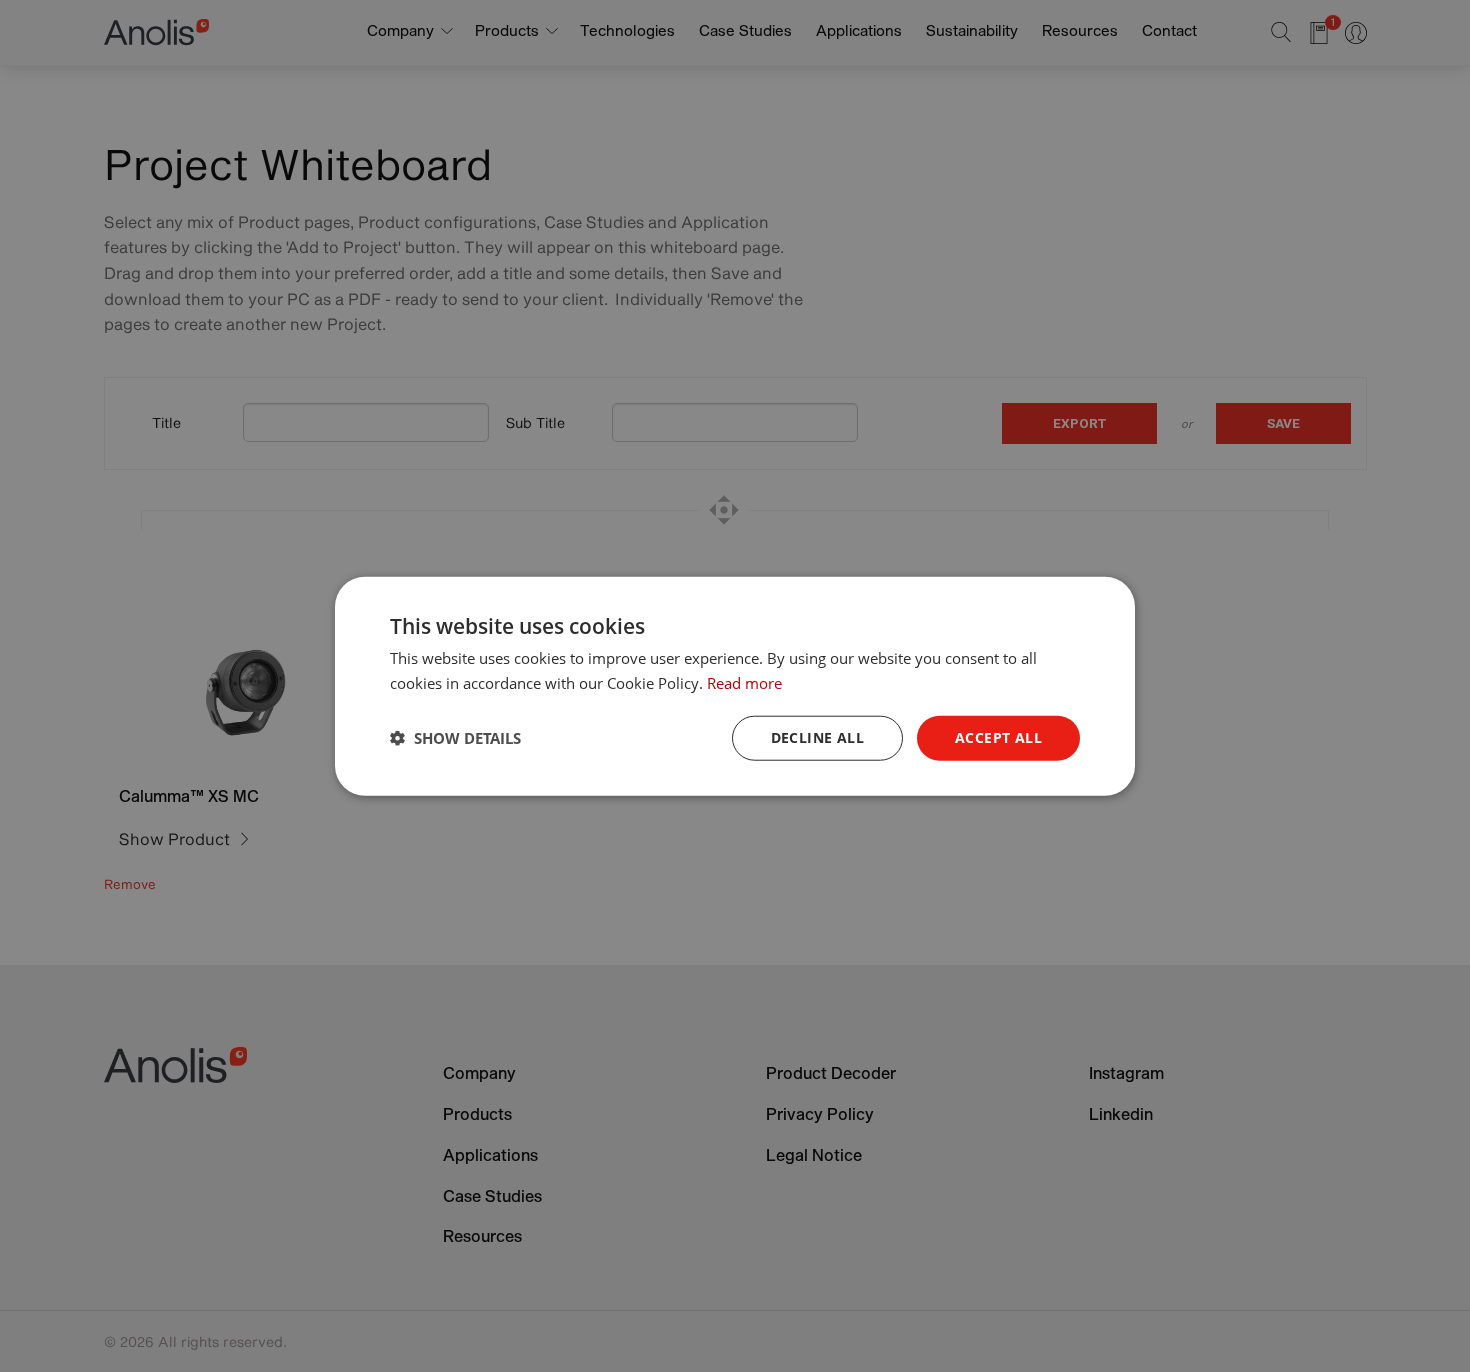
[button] (455, 738)
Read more (744, 683)
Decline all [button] (817, 737)
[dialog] (735, 686)
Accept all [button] (998, 737)
